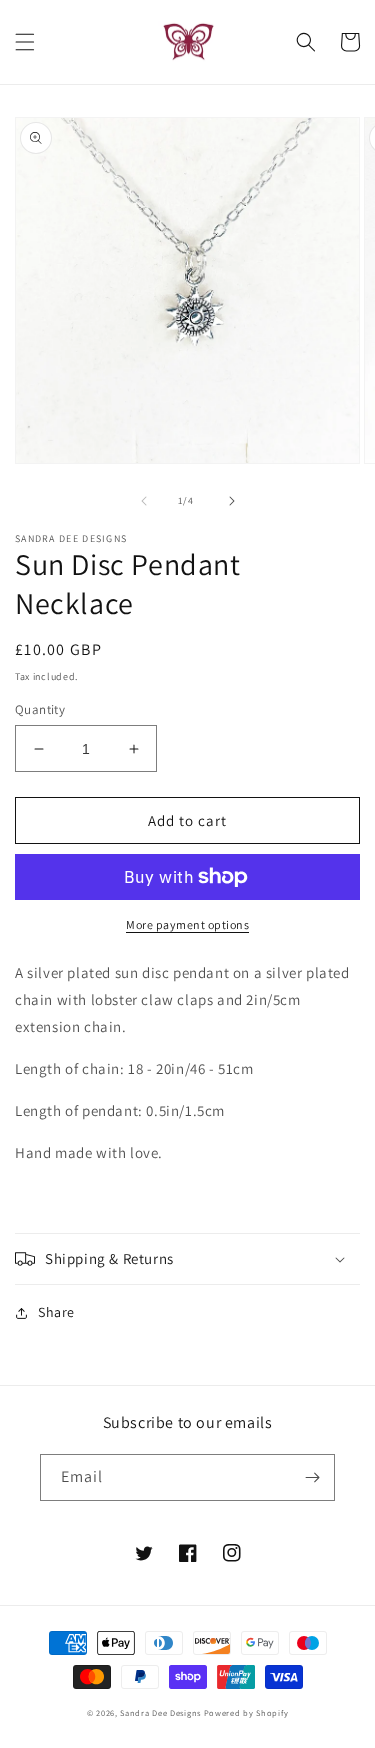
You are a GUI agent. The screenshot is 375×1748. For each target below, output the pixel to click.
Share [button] (56, 1312)
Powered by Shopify (246, 1712)
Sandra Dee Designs (160, 1712)
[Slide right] (232, 501)
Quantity (40, 709)
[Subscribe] (312, 1477)
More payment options (187, 924)
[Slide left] (144, 501)
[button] (25, 42)
